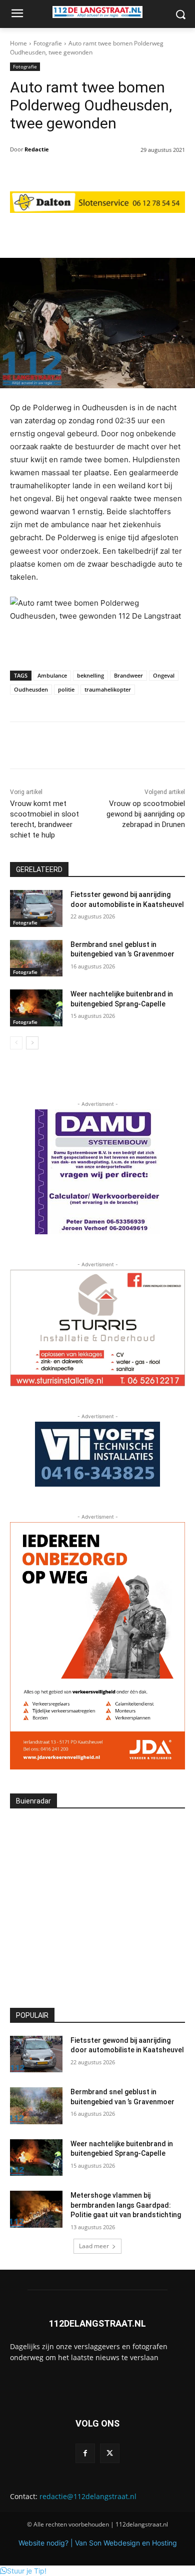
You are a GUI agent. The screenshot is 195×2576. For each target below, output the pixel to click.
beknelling (90, 675)
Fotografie (48, 43)
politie (66, 689)
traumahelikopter (108, 689)
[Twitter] (110, 2453)
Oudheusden (31, 689)
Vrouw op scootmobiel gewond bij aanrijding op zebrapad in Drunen (146, 814)
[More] (149, 233)
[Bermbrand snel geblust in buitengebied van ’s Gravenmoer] (36, 958)
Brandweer (128, 675)
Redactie (37, 149)
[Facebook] (85, 2453)
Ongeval (164, 675)
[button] (23, 2571)
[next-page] (32, 1043)
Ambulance (52, 675)
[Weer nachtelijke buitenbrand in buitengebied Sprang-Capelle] (36, 1008)
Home (18, 43)
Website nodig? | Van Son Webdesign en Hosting (98, 2543)
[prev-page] (16, 1043)
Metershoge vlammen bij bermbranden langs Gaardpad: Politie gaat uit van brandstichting (126, 2205)
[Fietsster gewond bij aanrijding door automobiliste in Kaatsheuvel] (36, 908)
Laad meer (94, 2246)
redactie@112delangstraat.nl (88, 2496)
